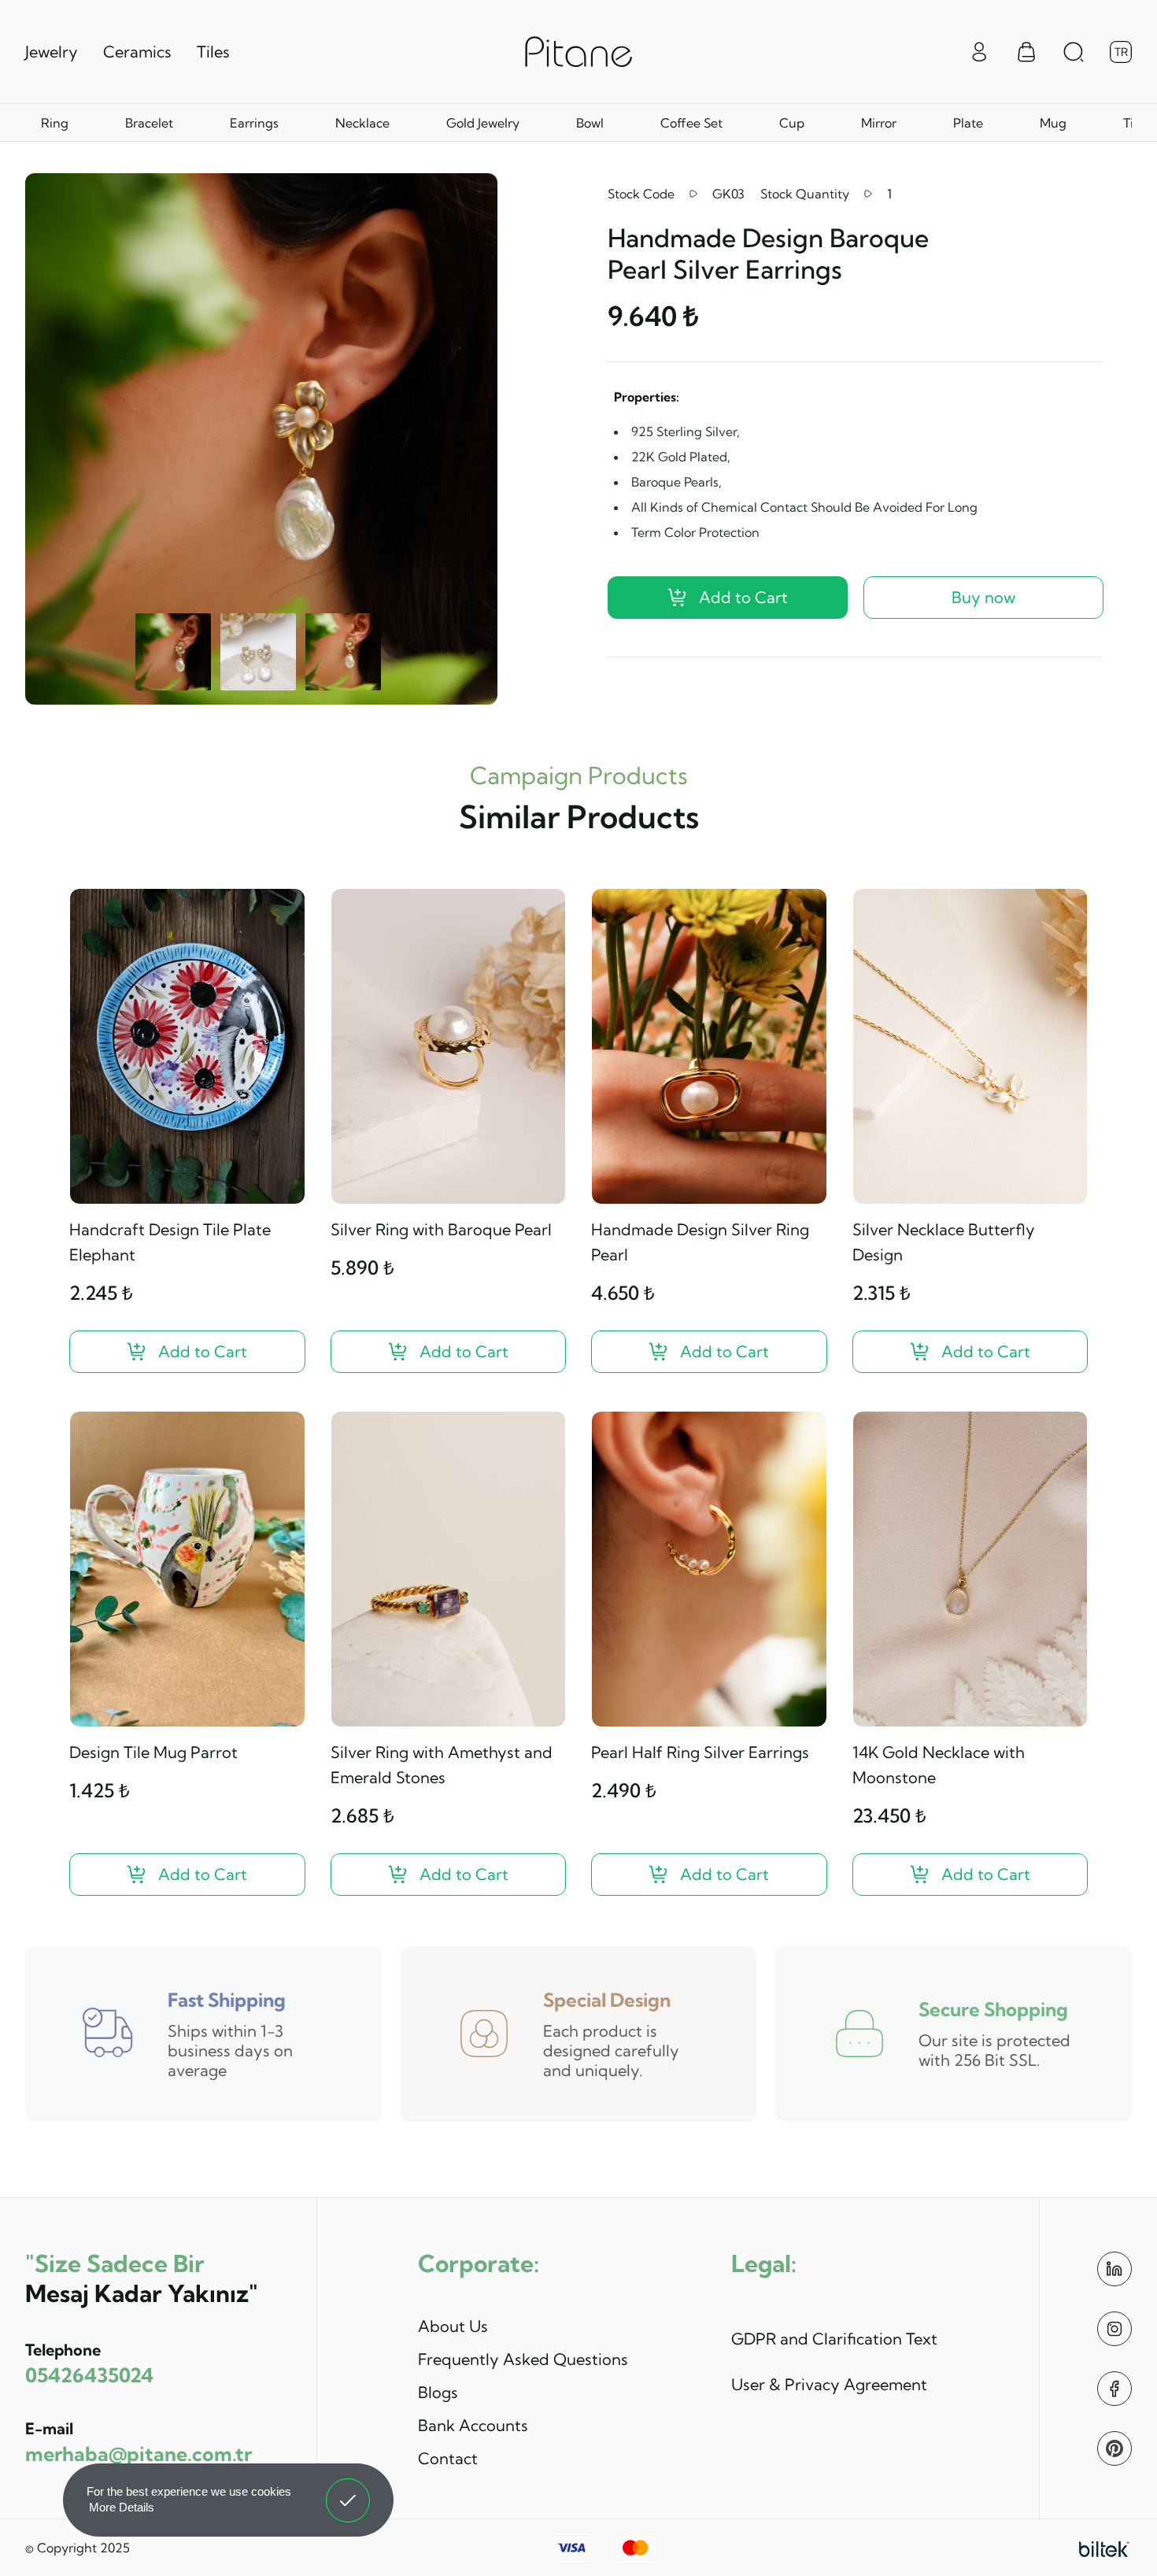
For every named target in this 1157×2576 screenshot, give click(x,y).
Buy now (983, 597)
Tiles (213, 52)
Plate (968, 123)
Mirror (879, 123)
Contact (448, 2458)
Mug (1053, 123)
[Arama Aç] (1074, 52)
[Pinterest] (1114, 2448)
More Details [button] (122, 2507)
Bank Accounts (473, 2425)
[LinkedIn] (1114, 2269)
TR (1121, 52)
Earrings (254, 123)
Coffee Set (691, 123)
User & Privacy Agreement (829, 2384)
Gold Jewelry (483, 123)
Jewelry (52, 52)
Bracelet (149, 123)
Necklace (362, 123)
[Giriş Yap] (979, 50)
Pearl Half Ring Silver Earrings (700, 1752)
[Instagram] (1114, 2329)
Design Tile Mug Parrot (153, 1752)
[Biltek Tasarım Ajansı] (1104, 2548)
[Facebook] (1114, 2389)
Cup (792, 123)
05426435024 (89, 2375)
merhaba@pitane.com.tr (139, 2454)
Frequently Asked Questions (523, 2359)
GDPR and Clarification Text (834, 2339)
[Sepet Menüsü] (1026, 52)
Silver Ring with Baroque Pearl (441, 1229)
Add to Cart (743, 597)
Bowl (590, 123)
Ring (55, 123)
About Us (453, 2326)
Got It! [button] (348, 2489)
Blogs (438, 2392)
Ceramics (137, 52)
